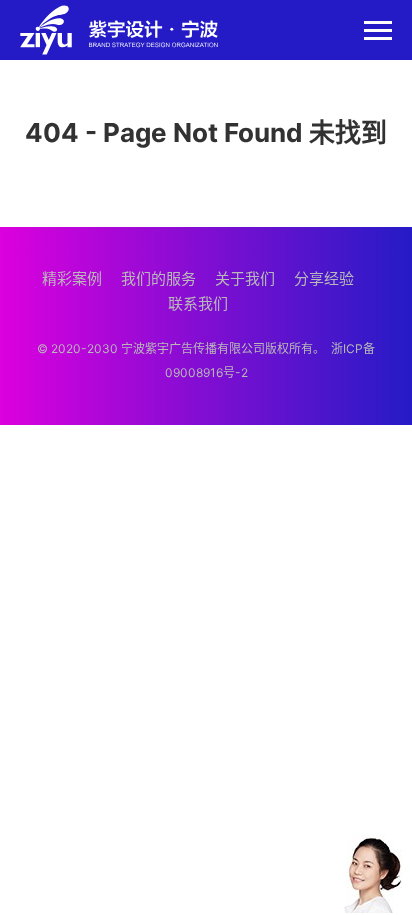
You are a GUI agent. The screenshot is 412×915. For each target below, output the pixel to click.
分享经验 (324, 278)
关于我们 (245, 278)
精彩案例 (72, 278)
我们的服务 (158, 278)
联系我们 (198, 303)
